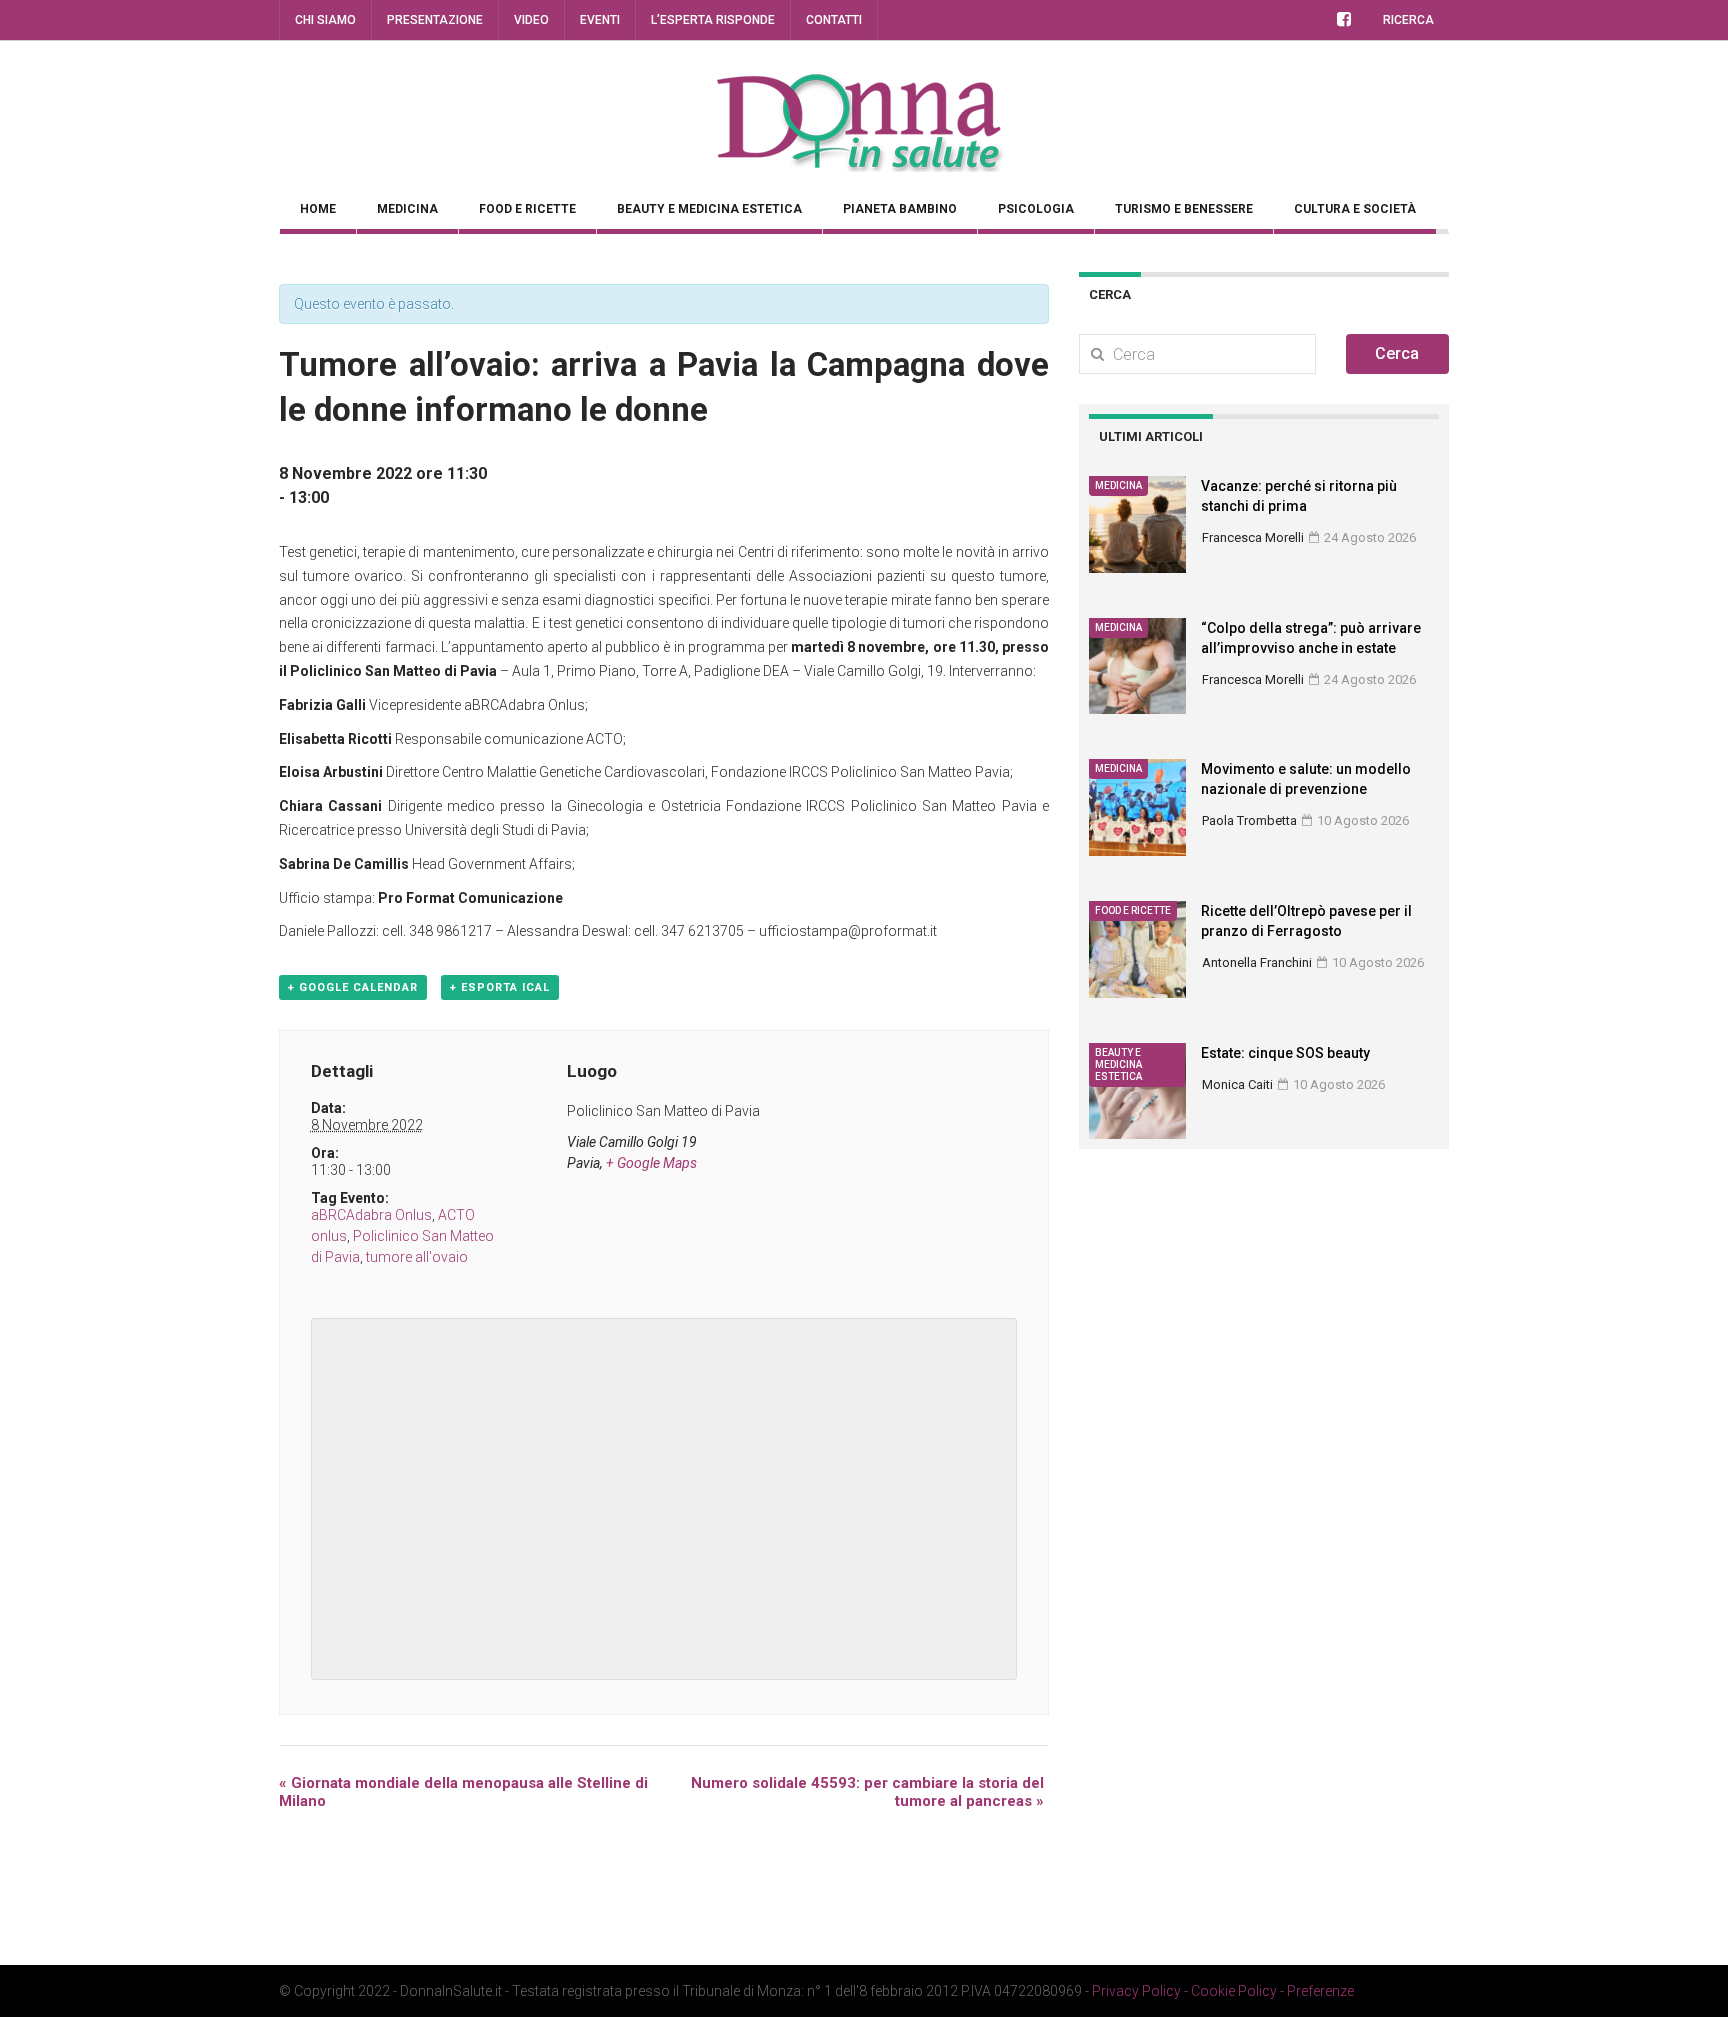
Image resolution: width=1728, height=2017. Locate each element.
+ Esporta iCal (500, 987)
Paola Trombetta (1249, 820)
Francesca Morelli (1253, 537)
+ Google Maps (651, 1163)
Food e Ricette (527, 209)
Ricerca (1408, 20)
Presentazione (435, 20)
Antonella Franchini (1257, 962)
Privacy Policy (1136, 1991)
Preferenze (1320, 1991)
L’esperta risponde (713, 20)
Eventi (600, 20)
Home (318, 209)
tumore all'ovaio (417, 1257)
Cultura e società (1355, 209)
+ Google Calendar (353, 987)
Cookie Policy (1234, 1991)
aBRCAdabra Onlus (371, 1215)
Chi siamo (325, 20)
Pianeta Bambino (900, 209)
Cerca (1397, 353)
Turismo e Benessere (1184, 209)
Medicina (407, 209)
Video (531, 20)
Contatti (834, 20)
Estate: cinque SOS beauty (1285, 1053)
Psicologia (1036, 209)
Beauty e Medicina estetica (709, 209)
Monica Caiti (1237, 1084)
